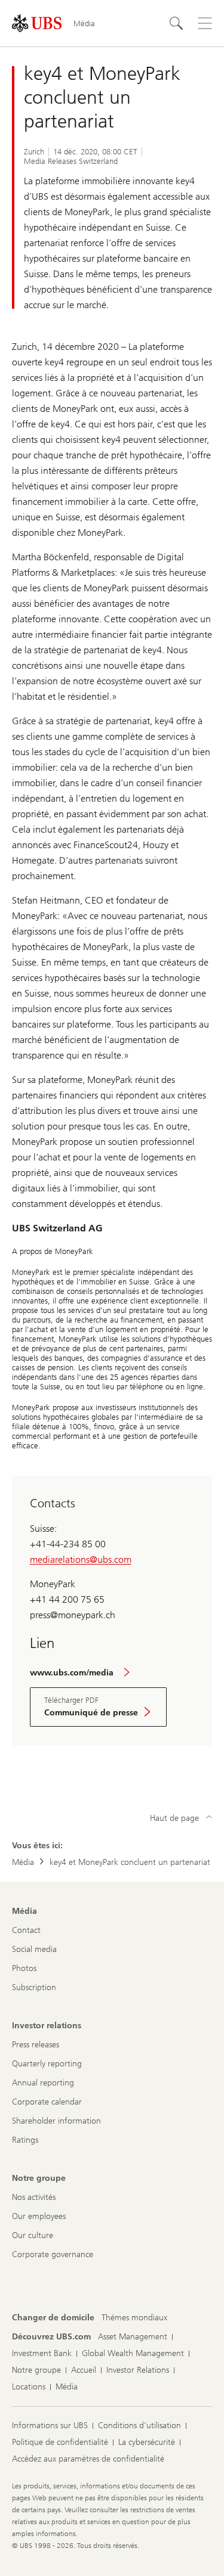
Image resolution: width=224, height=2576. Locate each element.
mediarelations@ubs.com (81, 1559)
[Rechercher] (176, 23)
